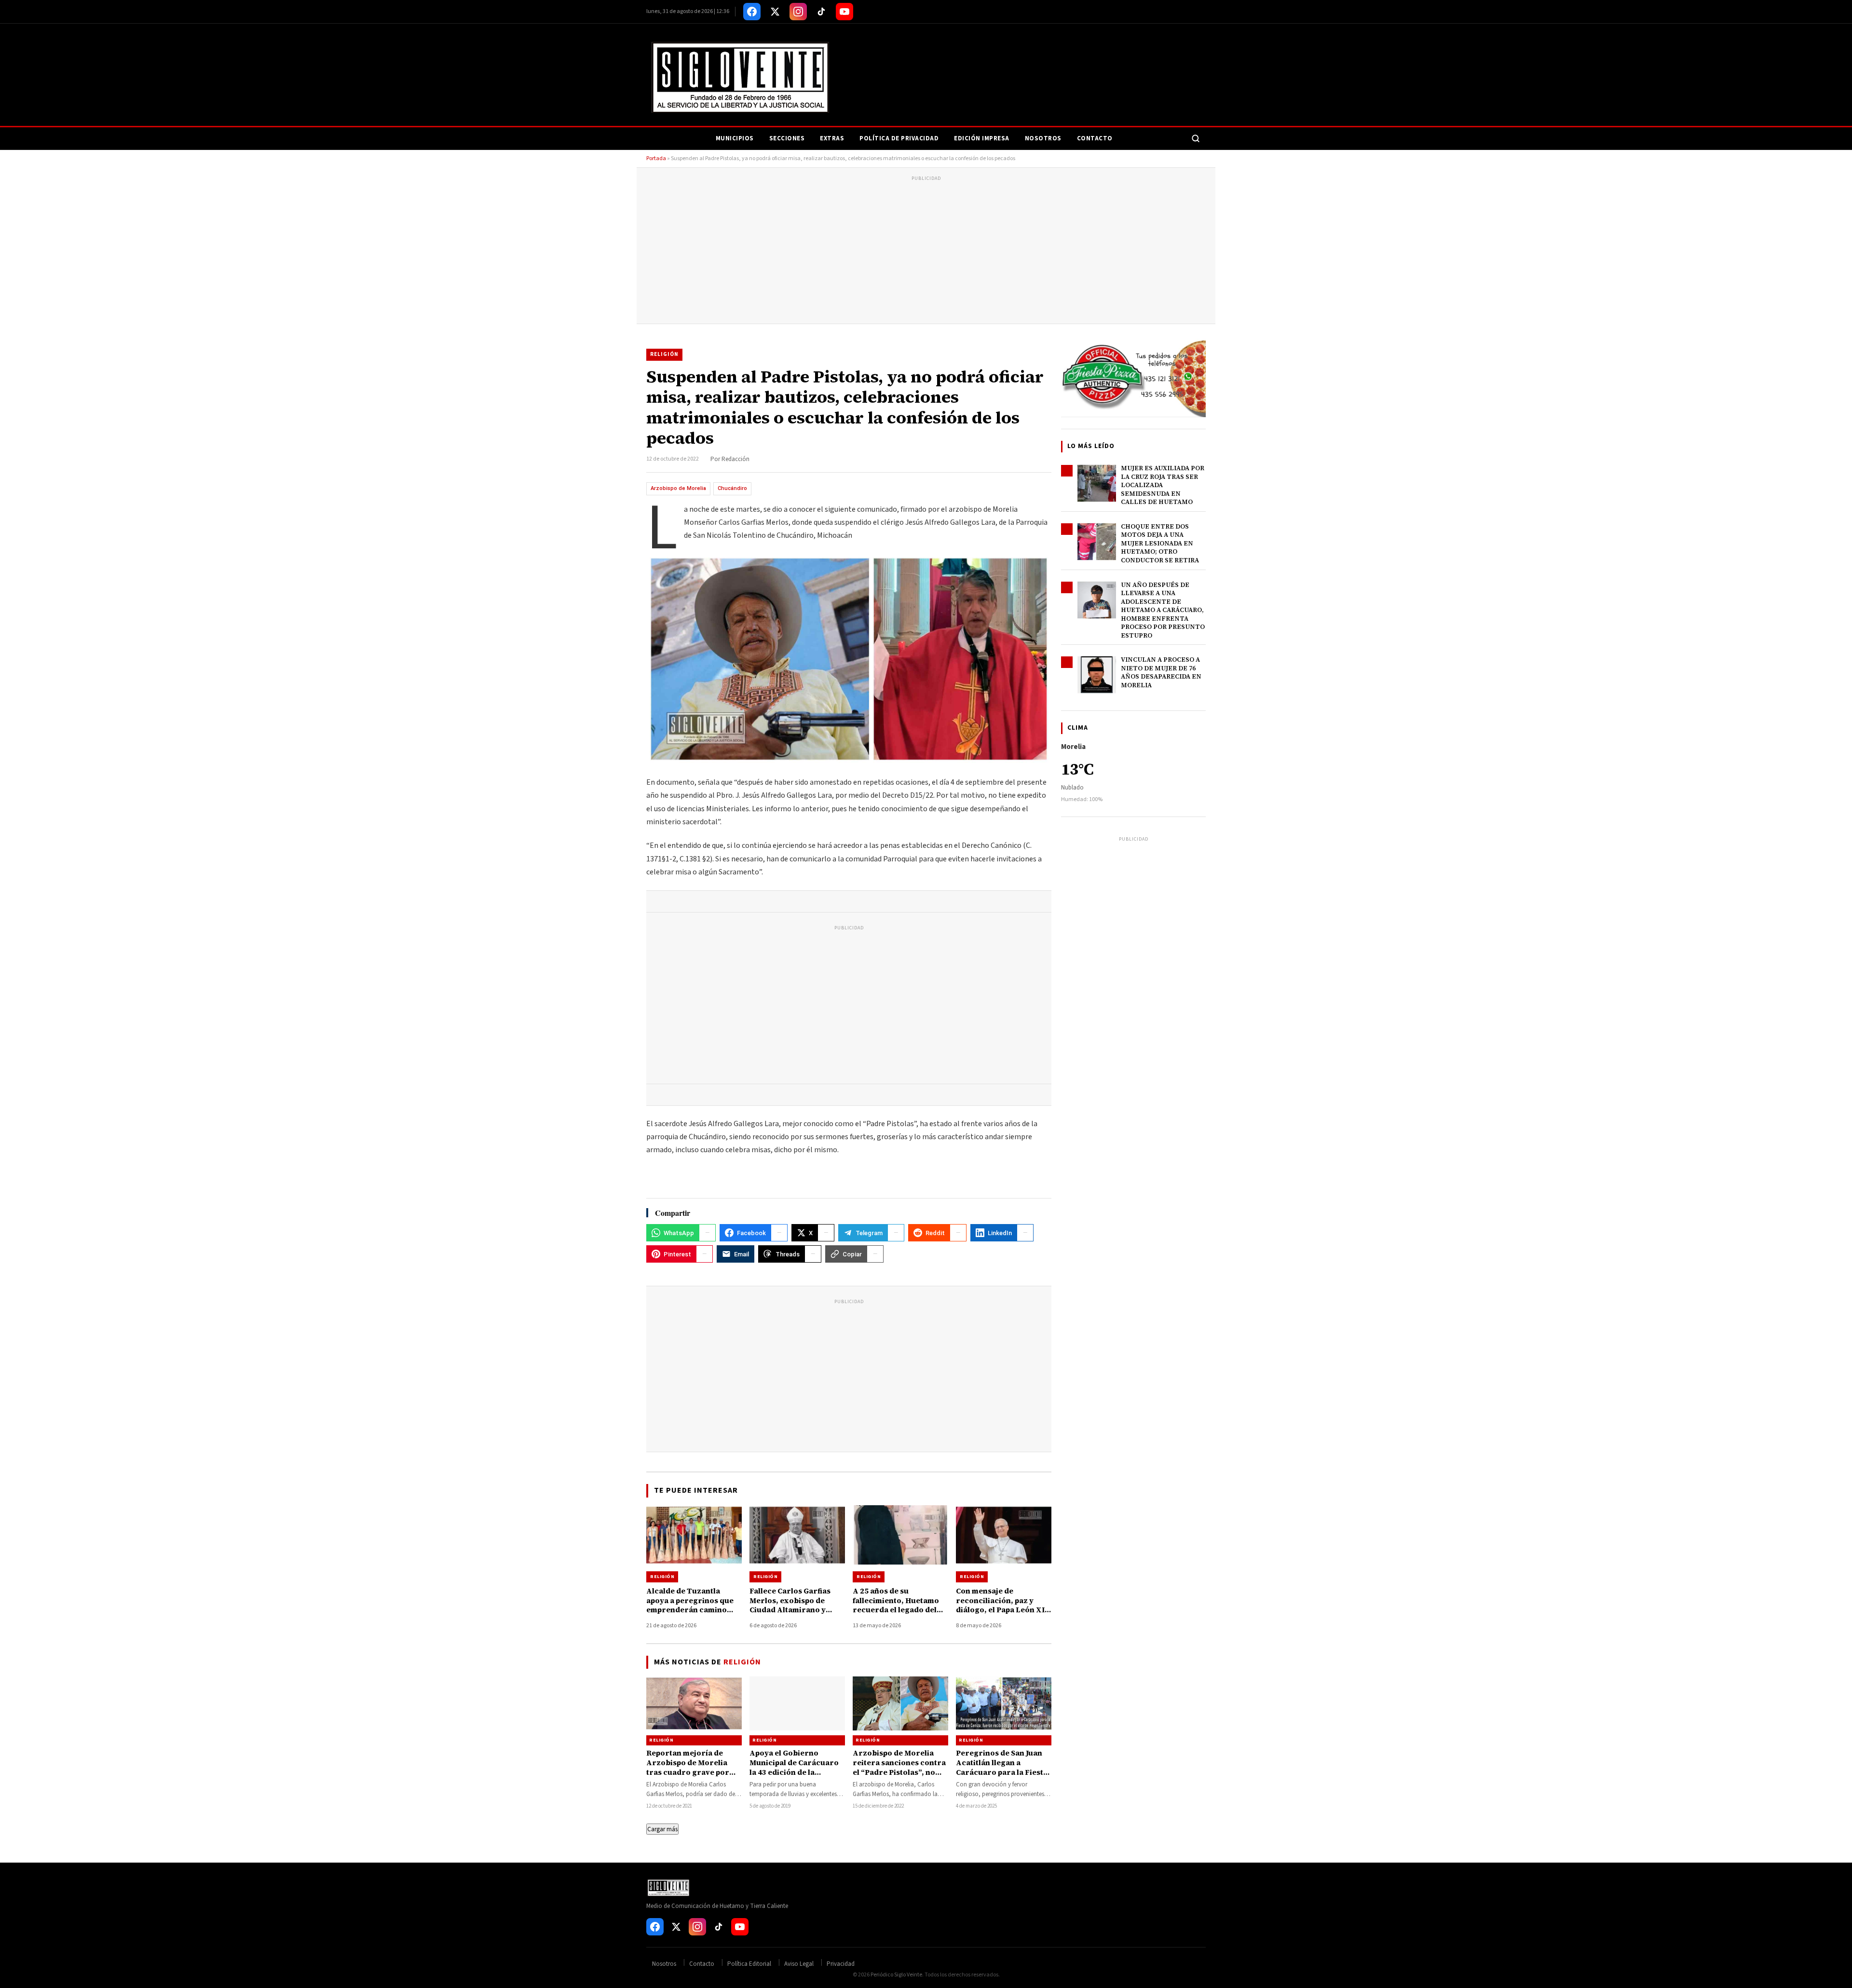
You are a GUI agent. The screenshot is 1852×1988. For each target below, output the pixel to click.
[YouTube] (844, 12)
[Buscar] (1196, 138)
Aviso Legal (799, 1964)
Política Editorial (749, 1964)
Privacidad (841, 1964)
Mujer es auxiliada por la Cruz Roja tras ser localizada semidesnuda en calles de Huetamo (1163, 485)
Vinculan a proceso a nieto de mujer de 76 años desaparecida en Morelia (1161, 672)
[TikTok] (821, 12)
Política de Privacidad (899, 138)
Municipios (735, 138)
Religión (664, 354)
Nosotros (1043, 138)
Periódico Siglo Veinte (896, 1975)
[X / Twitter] (775, 12)
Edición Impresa (982, 138)
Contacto (1095, 138)
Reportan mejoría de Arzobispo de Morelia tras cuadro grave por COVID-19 (688, 1768)
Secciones (787, 138)
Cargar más (662, 1829)
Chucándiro (732, 488)
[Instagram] (798, 12)
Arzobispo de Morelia (678, 488)
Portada (656, 158)
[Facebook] (752, 12)
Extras (832, 138)
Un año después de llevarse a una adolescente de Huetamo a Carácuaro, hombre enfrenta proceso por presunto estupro (1163, 610)
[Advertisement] (926, 251)
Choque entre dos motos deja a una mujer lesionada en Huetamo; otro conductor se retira (1160, 543)
